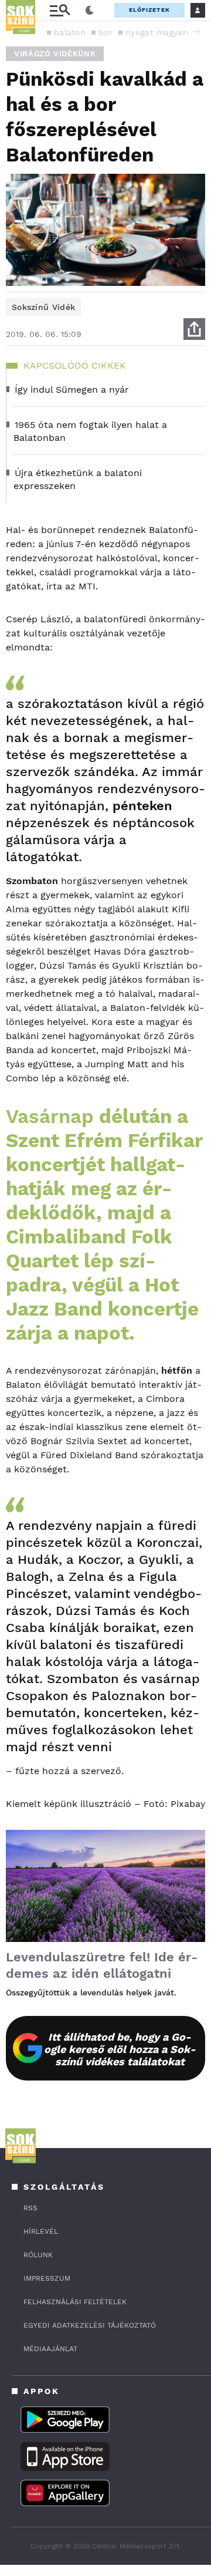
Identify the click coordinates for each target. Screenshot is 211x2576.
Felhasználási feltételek (75, 2302)
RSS (30, 2208)
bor (105, 32)
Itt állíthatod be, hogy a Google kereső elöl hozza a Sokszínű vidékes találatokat (120, 2049)
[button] (196, 32)
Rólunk (38, 2255)
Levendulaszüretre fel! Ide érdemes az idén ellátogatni (102, 1965)
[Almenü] (60, 10)
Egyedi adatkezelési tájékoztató (90, 2325)
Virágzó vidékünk (55, 54)
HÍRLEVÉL (41, 2231)
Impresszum (47, 2278)
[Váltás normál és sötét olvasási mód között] (90, 11)
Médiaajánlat (50, 2349)
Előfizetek (149, 10)
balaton (70, 32)
